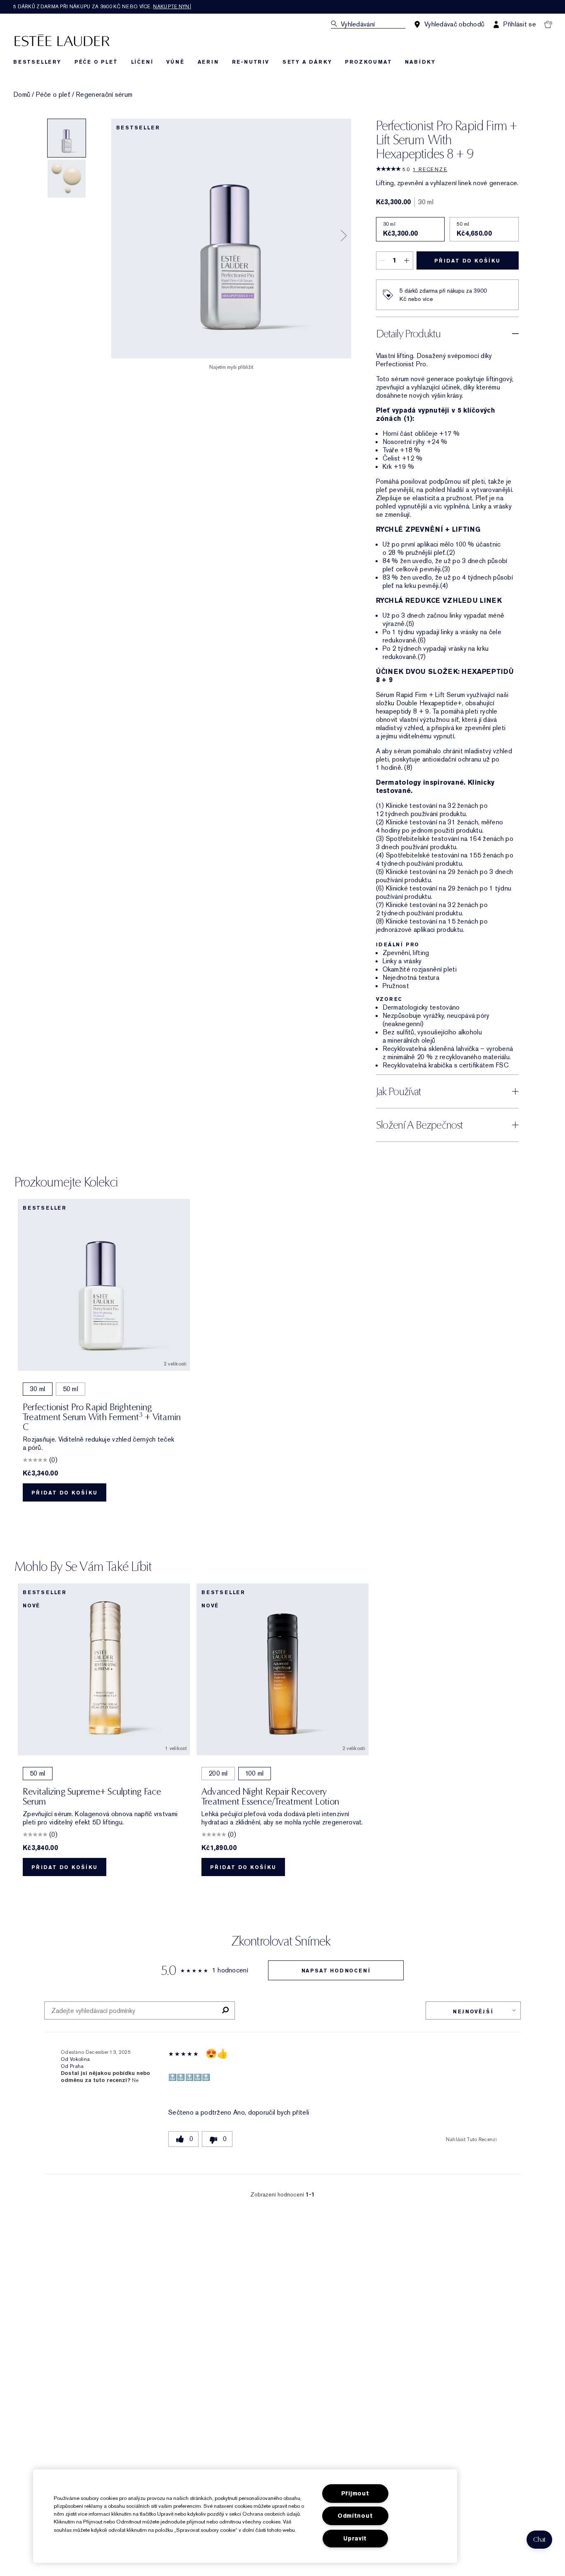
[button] (539, 2540)
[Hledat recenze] (225, 2010)
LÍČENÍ (142, 62)
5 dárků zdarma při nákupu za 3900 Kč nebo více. (102, 7)
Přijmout (355, 2494)
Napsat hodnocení (336, 1971)
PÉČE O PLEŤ (96, 62)
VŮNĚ (175, 62)
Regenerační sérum (104, 95)
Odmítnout (355, 2516)
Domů (22, 95)
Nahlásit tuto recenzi (471, 2139)
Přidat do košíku (467, 261)
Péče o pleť (53, 95)
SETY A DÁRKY (307, 62)
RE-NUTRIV (251, 62)
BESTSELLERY (37, 62)
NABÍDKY (420, 62)
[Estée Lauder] (62, 40)
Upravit (355, 2539)
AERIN (208, 62)
